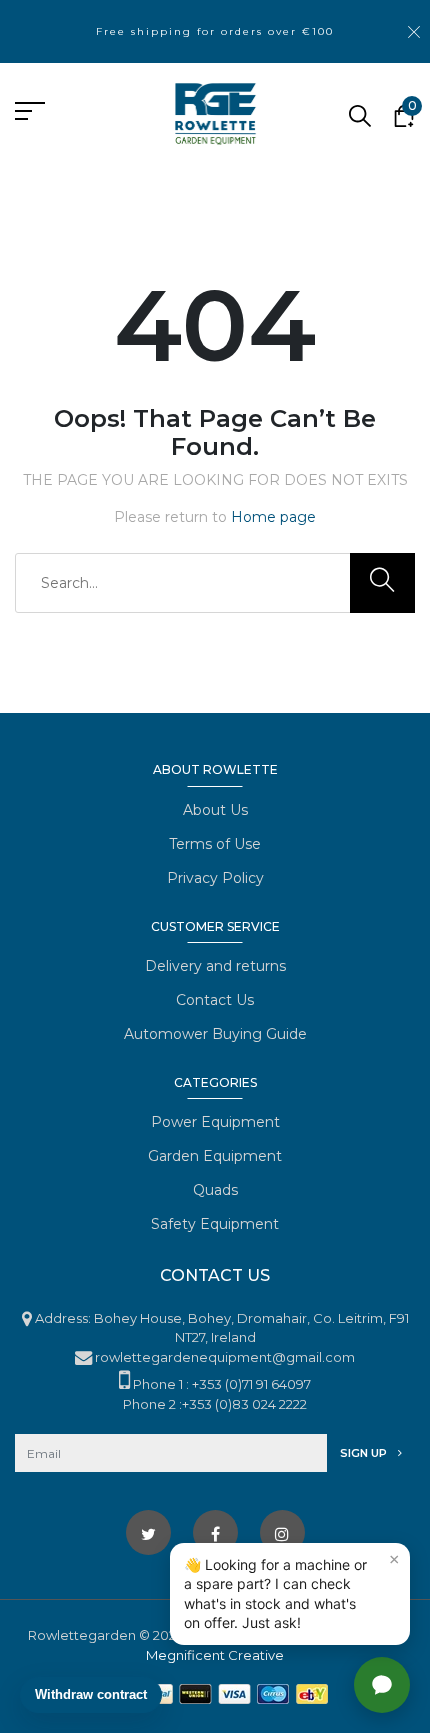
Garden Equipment (215, 1156)
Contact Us (215, 1000)
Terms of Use (215, 844)
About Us (215, 810)
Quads (215, 1190)
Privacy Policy (215, 878)
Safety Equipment (215, 1224)
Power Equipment (215, 1122)
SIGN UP (365, 1453)
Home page (273, 517)
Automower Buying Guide (215, 1034)
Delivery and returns (215, 966)
